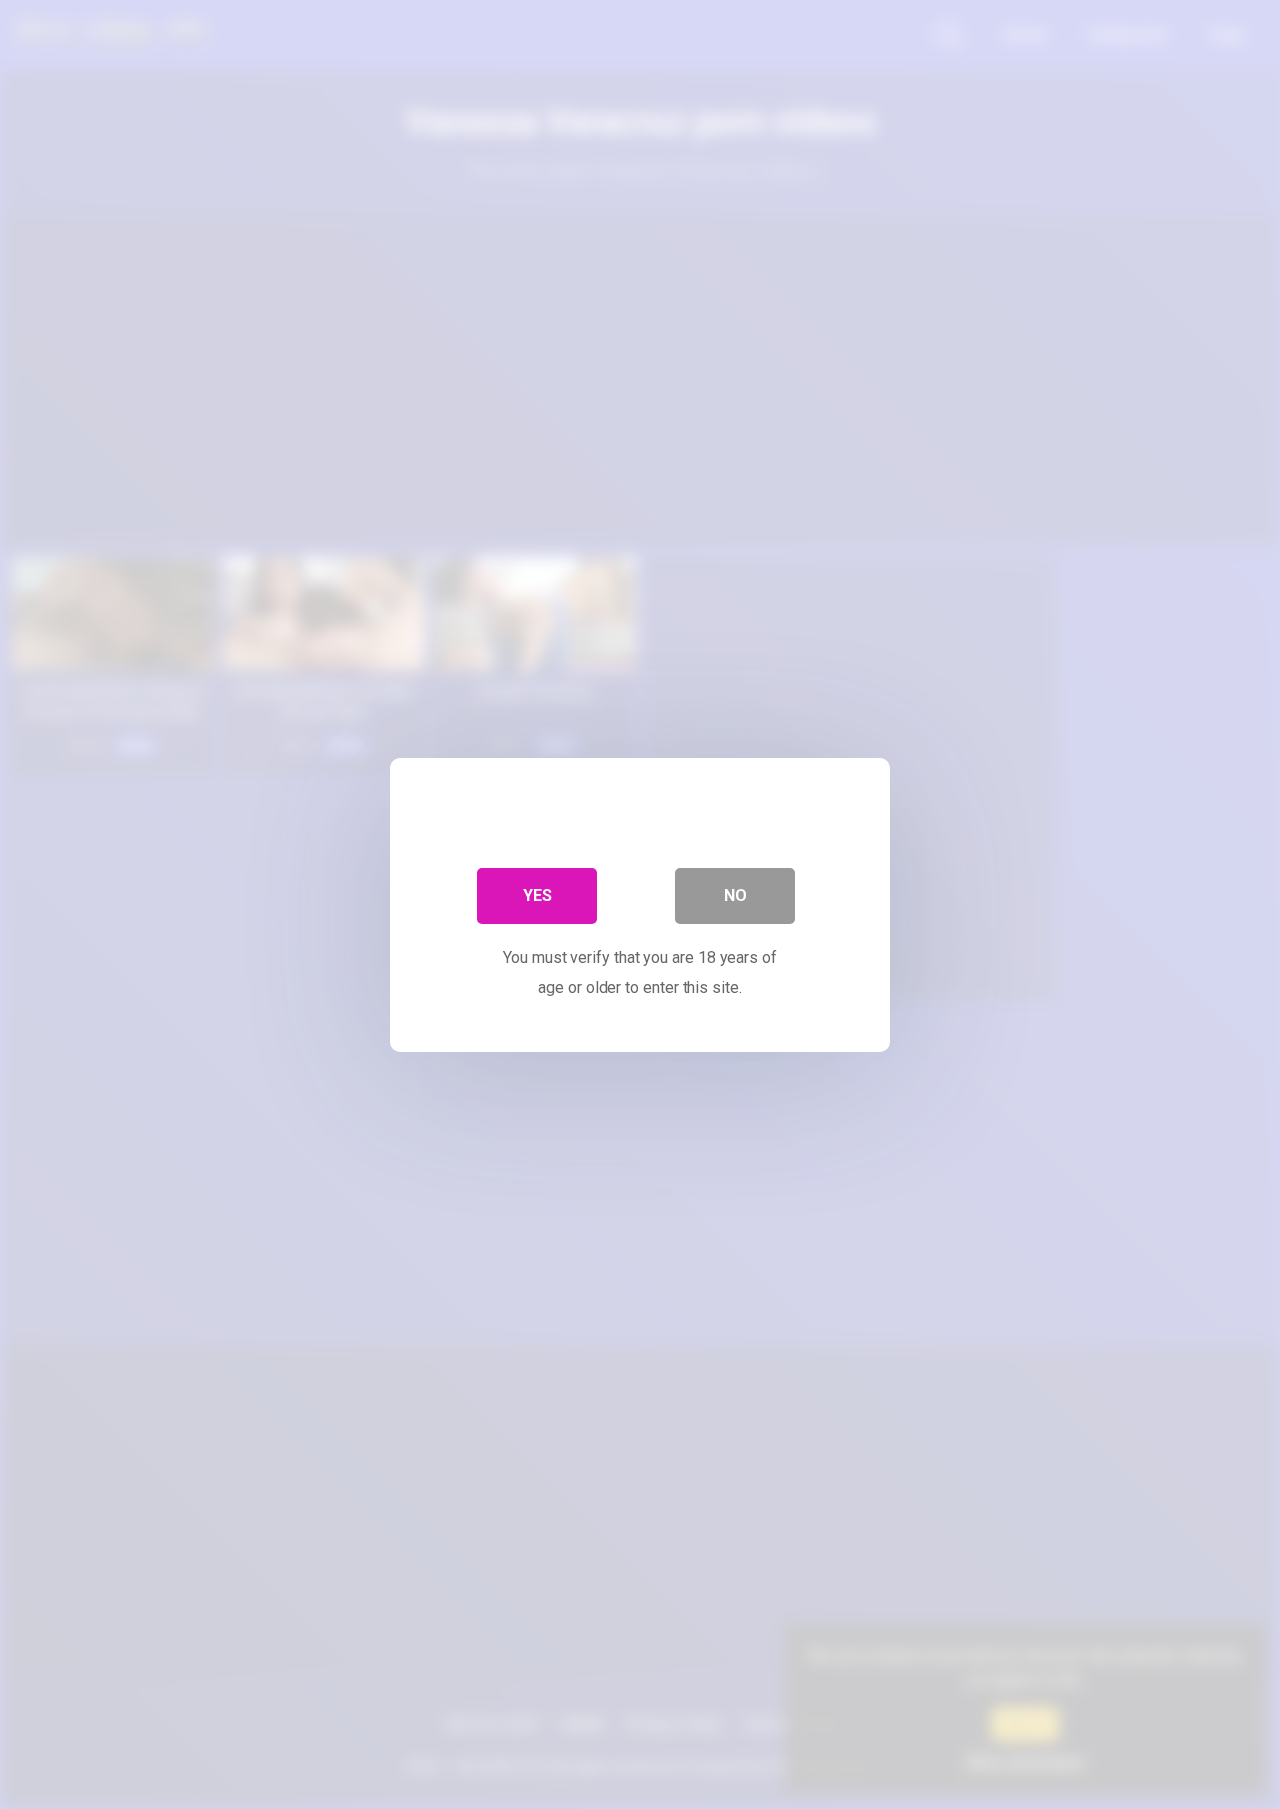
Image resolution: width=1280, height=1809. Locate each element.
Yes (537, 894)
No (735, 894)
